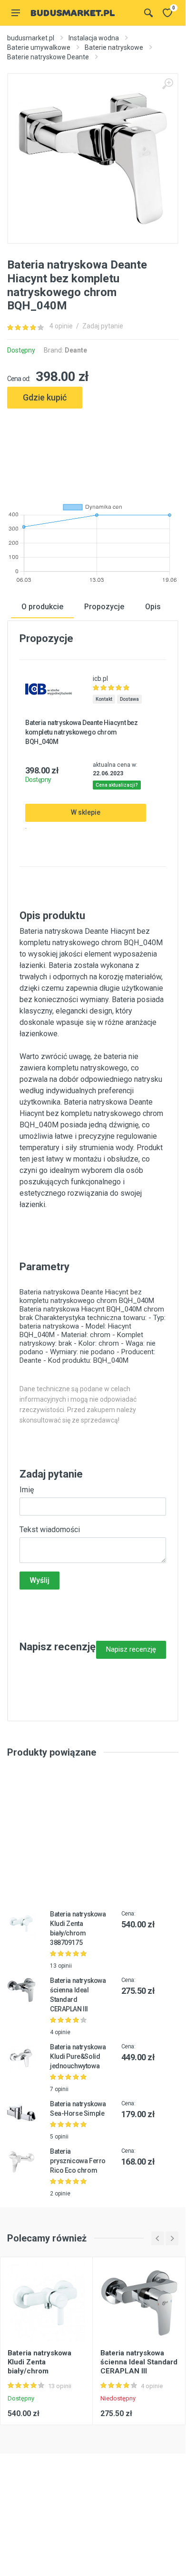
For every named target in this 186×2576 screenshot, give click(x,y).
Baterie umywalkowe (39, 47)
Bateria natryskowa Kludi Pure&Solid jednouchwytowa (78, 2056)
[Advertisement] (93, 452)
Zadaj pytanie (103, 326)
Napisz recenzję (131, 1649)
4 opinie (61, 326)
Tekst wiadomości (50, 1530)
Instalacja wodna (94, 38)
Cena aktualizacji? (117, 785)
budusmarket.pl (31, 38)
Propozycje (104, 607)
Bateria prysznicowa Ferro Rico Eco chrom (78, 2161)
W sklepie (86, 812)
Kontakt (104, 699)
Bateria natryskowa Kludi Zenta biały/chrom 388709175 (39, 2367)
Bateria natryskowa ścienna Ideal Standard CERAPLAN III (139, 2362)
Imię (27, 1490)
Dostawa (129, 699)
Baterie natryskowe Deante (48, 57)
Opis (153, 607)
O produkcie (42, 607)
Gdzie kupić (45, 397)
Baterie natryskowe (114, 47)
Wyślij (39, 1580)
